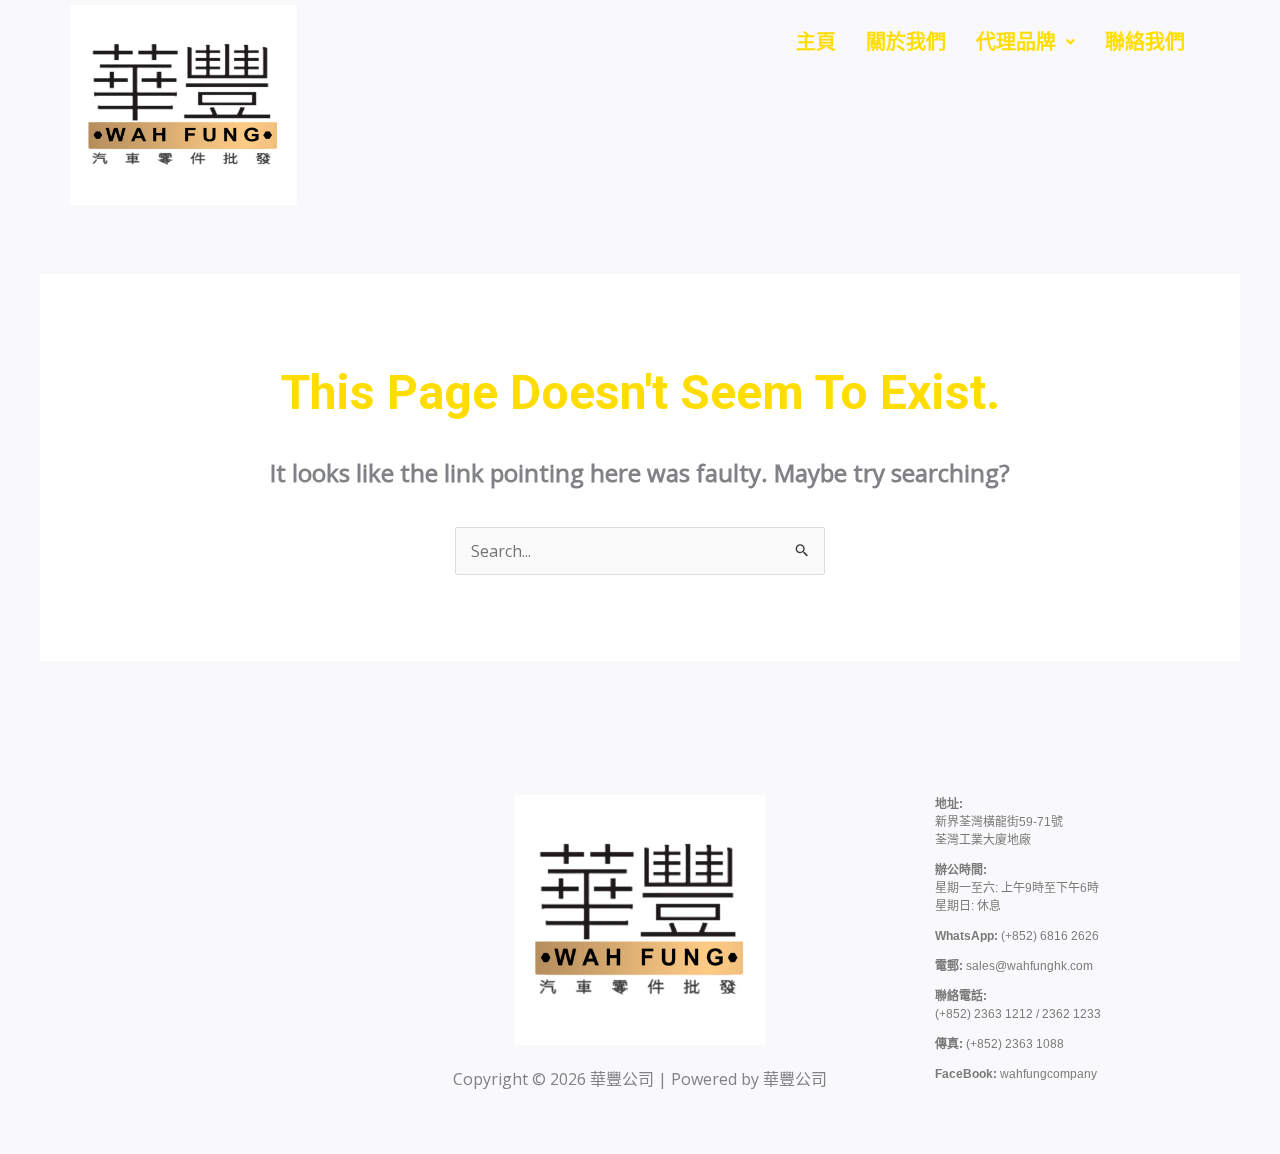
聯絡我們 (1145, 42)
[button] (1025, 42)
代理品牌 (1016, 42)
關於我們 (906, 42)
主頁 (816, 42)
